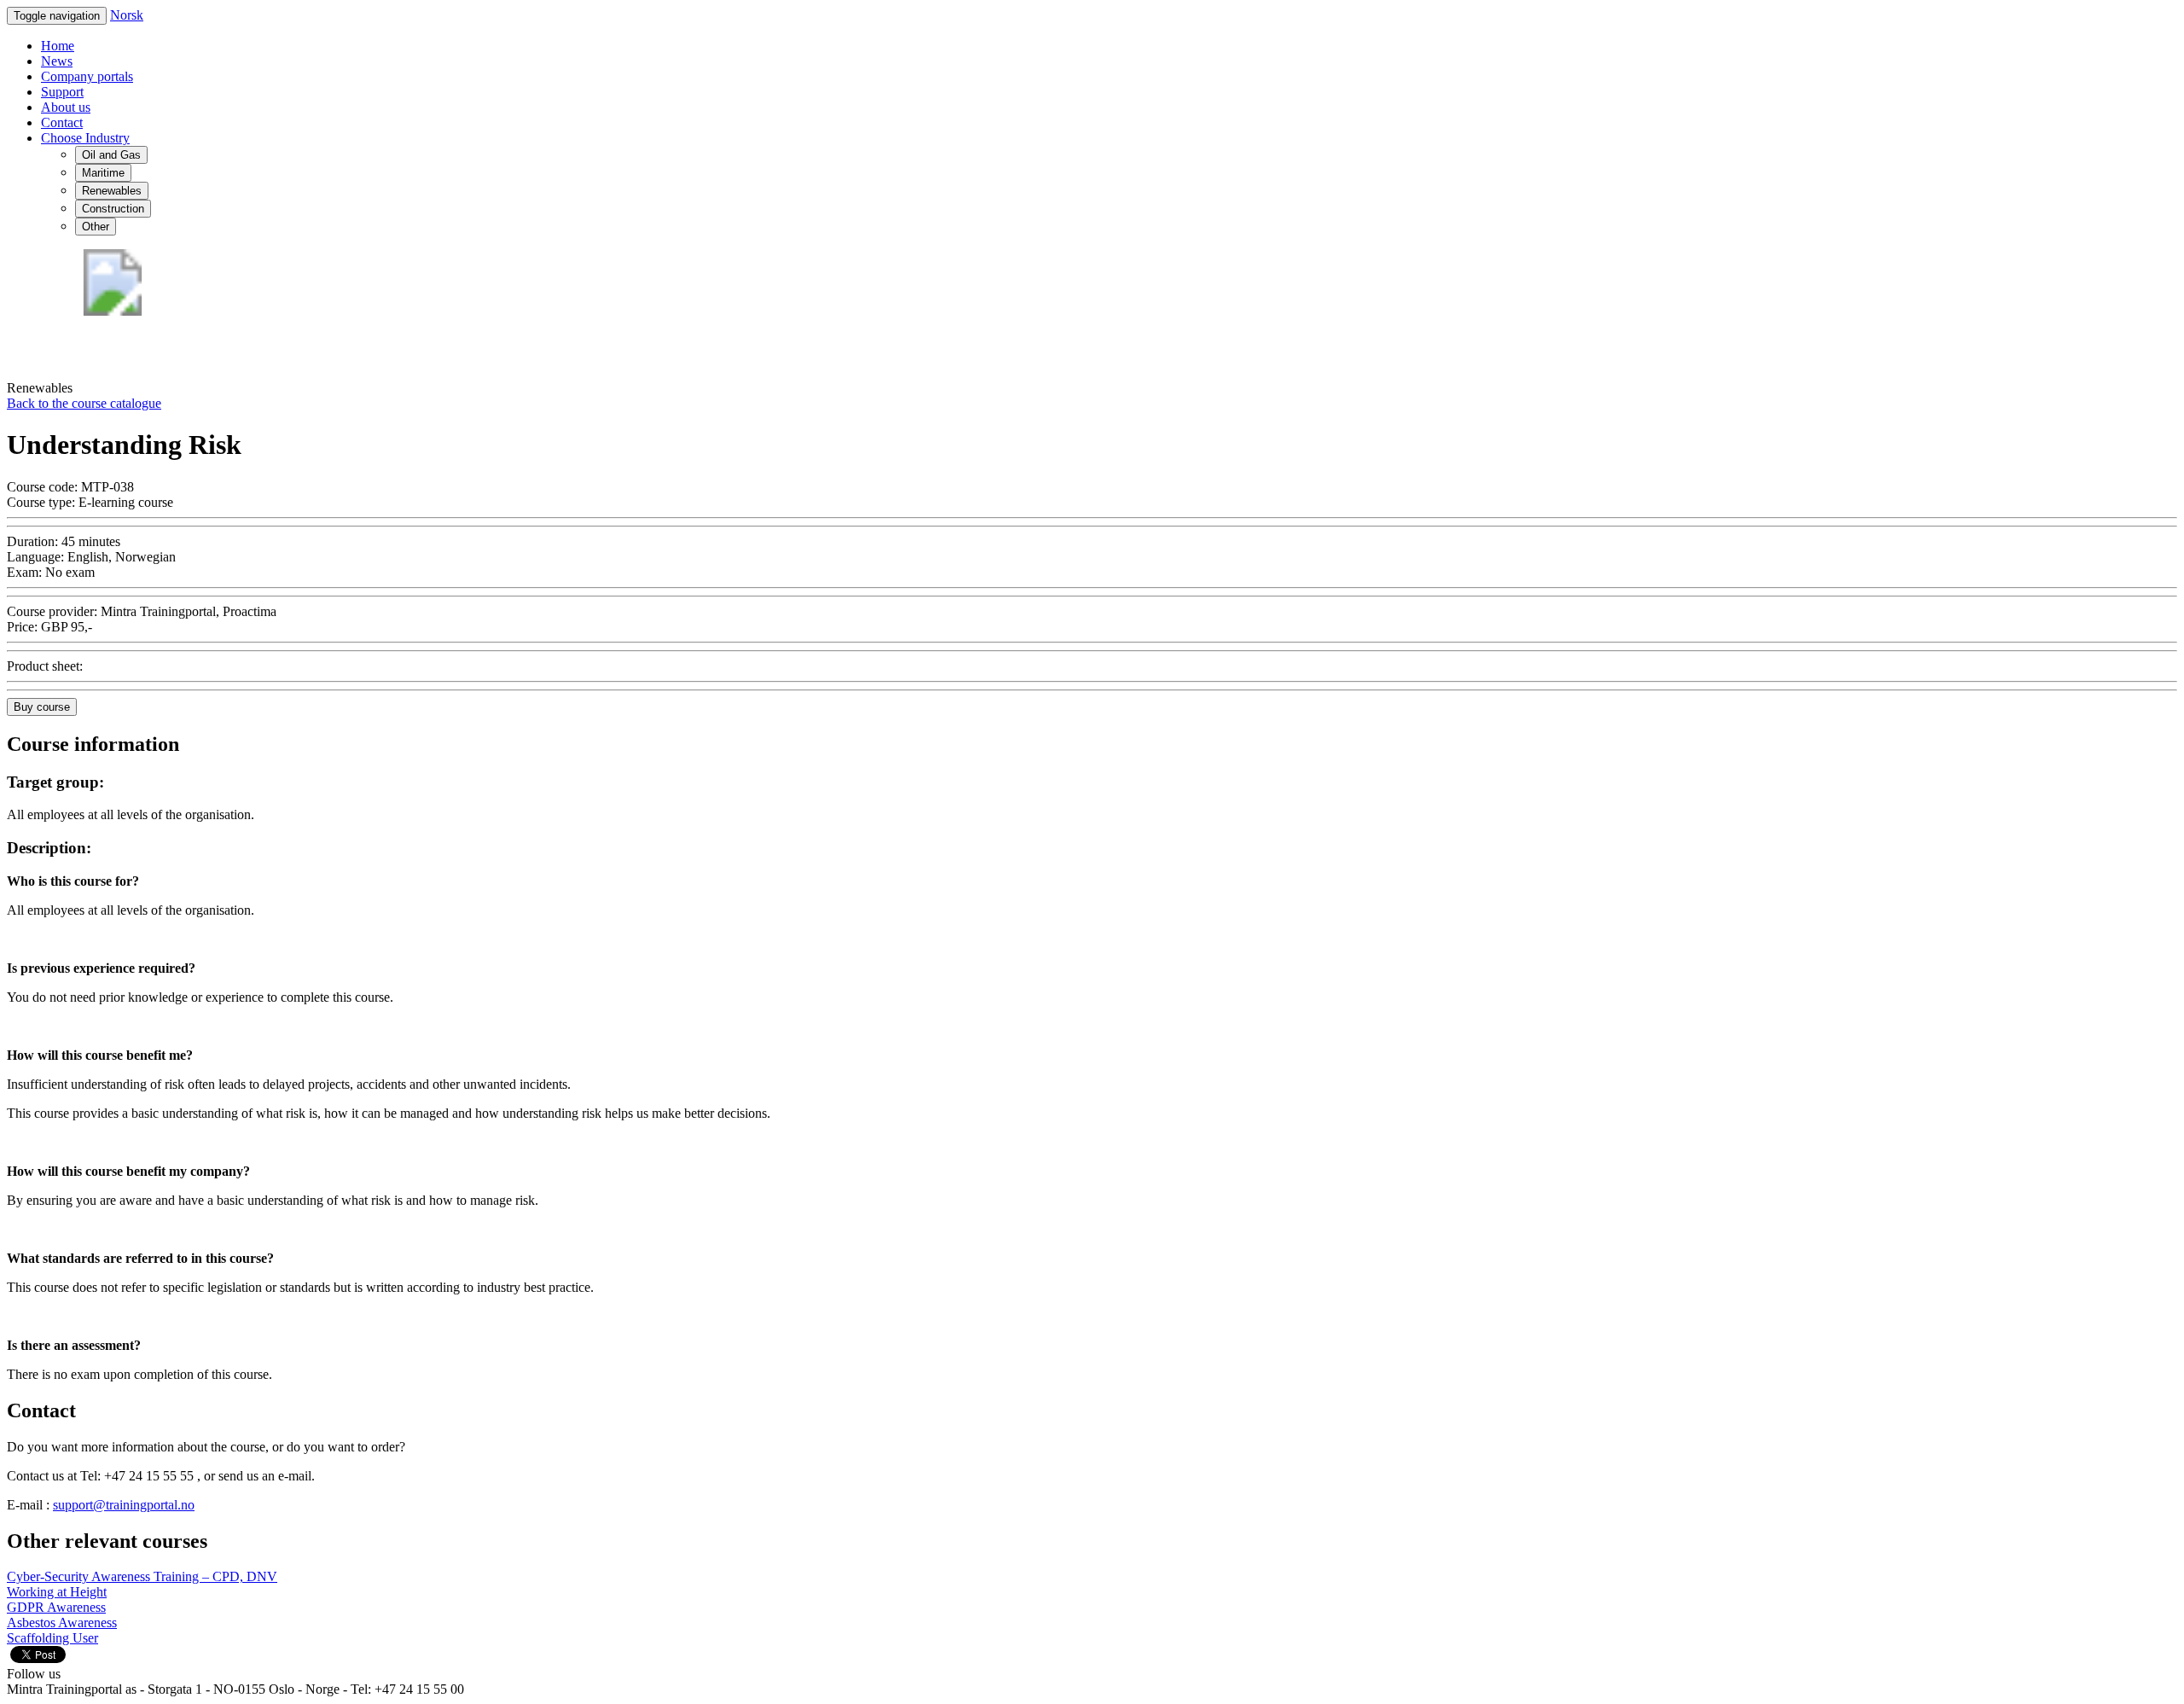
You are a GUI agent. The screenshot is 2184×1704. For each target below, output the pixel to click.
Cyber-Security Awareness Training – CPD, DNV (142, 1576)
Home (58, 46)
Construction (113, 209)
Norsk (127, 15)
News (57, 61)
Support (62, 92)
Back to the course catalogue (84, 403)
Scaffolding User (52, 1638)
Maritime (103, 173)
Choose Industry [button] (85, 138)
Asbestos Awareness (62, 1623)
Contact (62, 122)
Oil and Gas (111, 155)
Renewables (112, 191)
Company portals (87, 76)
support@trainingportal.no (124, 1505)
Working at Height (57, 1592)
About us (66, 107)
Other (96, 227)
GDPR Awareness (56, 1607)
